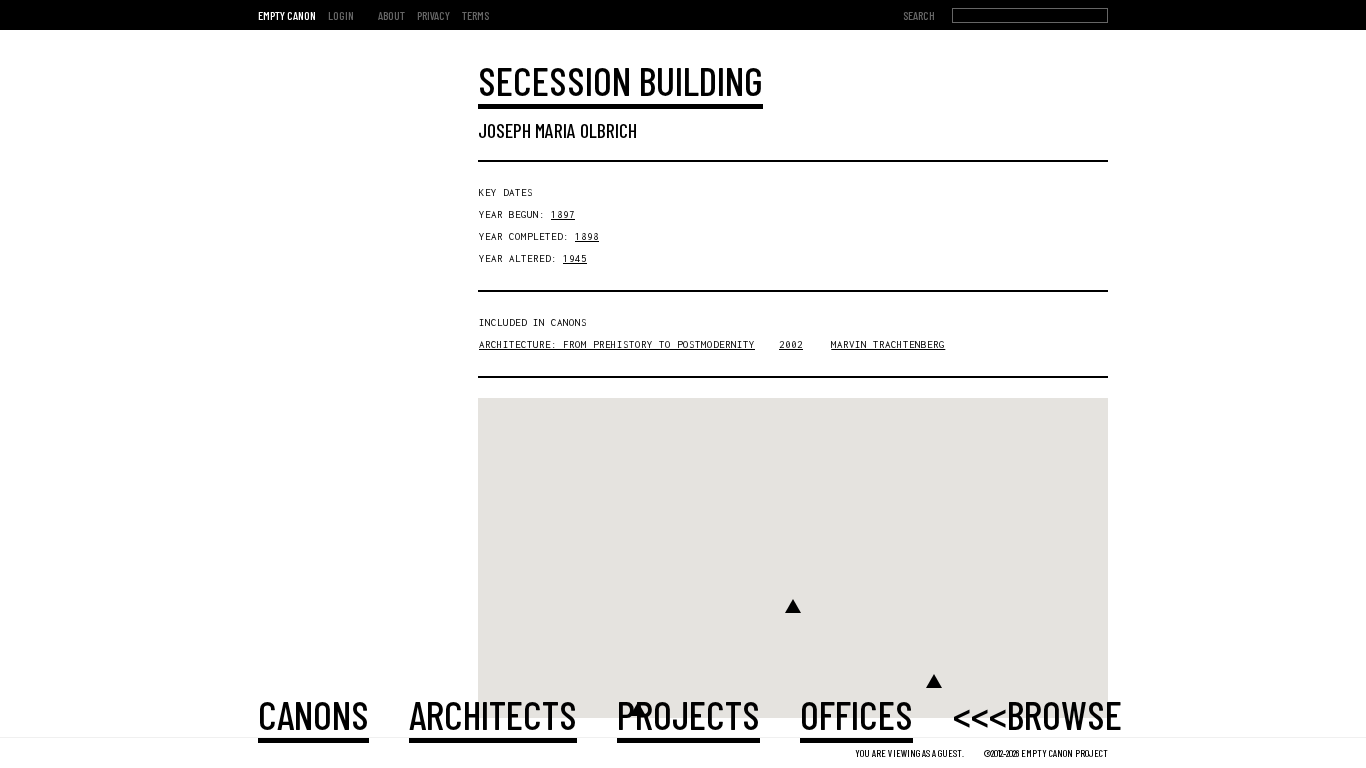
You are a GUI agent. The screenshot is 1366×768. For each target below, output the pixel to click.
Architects (493, 714)
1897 (563, 214)
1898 (587, 236)
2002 (791, 344)
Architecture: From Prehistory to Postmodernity (617, 344)
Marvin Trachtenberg (888, 344)
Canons (313, 714)
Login (341, 15)
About (391, 15)
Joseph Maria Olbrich (557, 130)
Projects (688, 714)
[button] (793, 606)
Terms (475, 15)
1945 (575, 258)
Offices (856, 714)
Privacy (433, 15)
